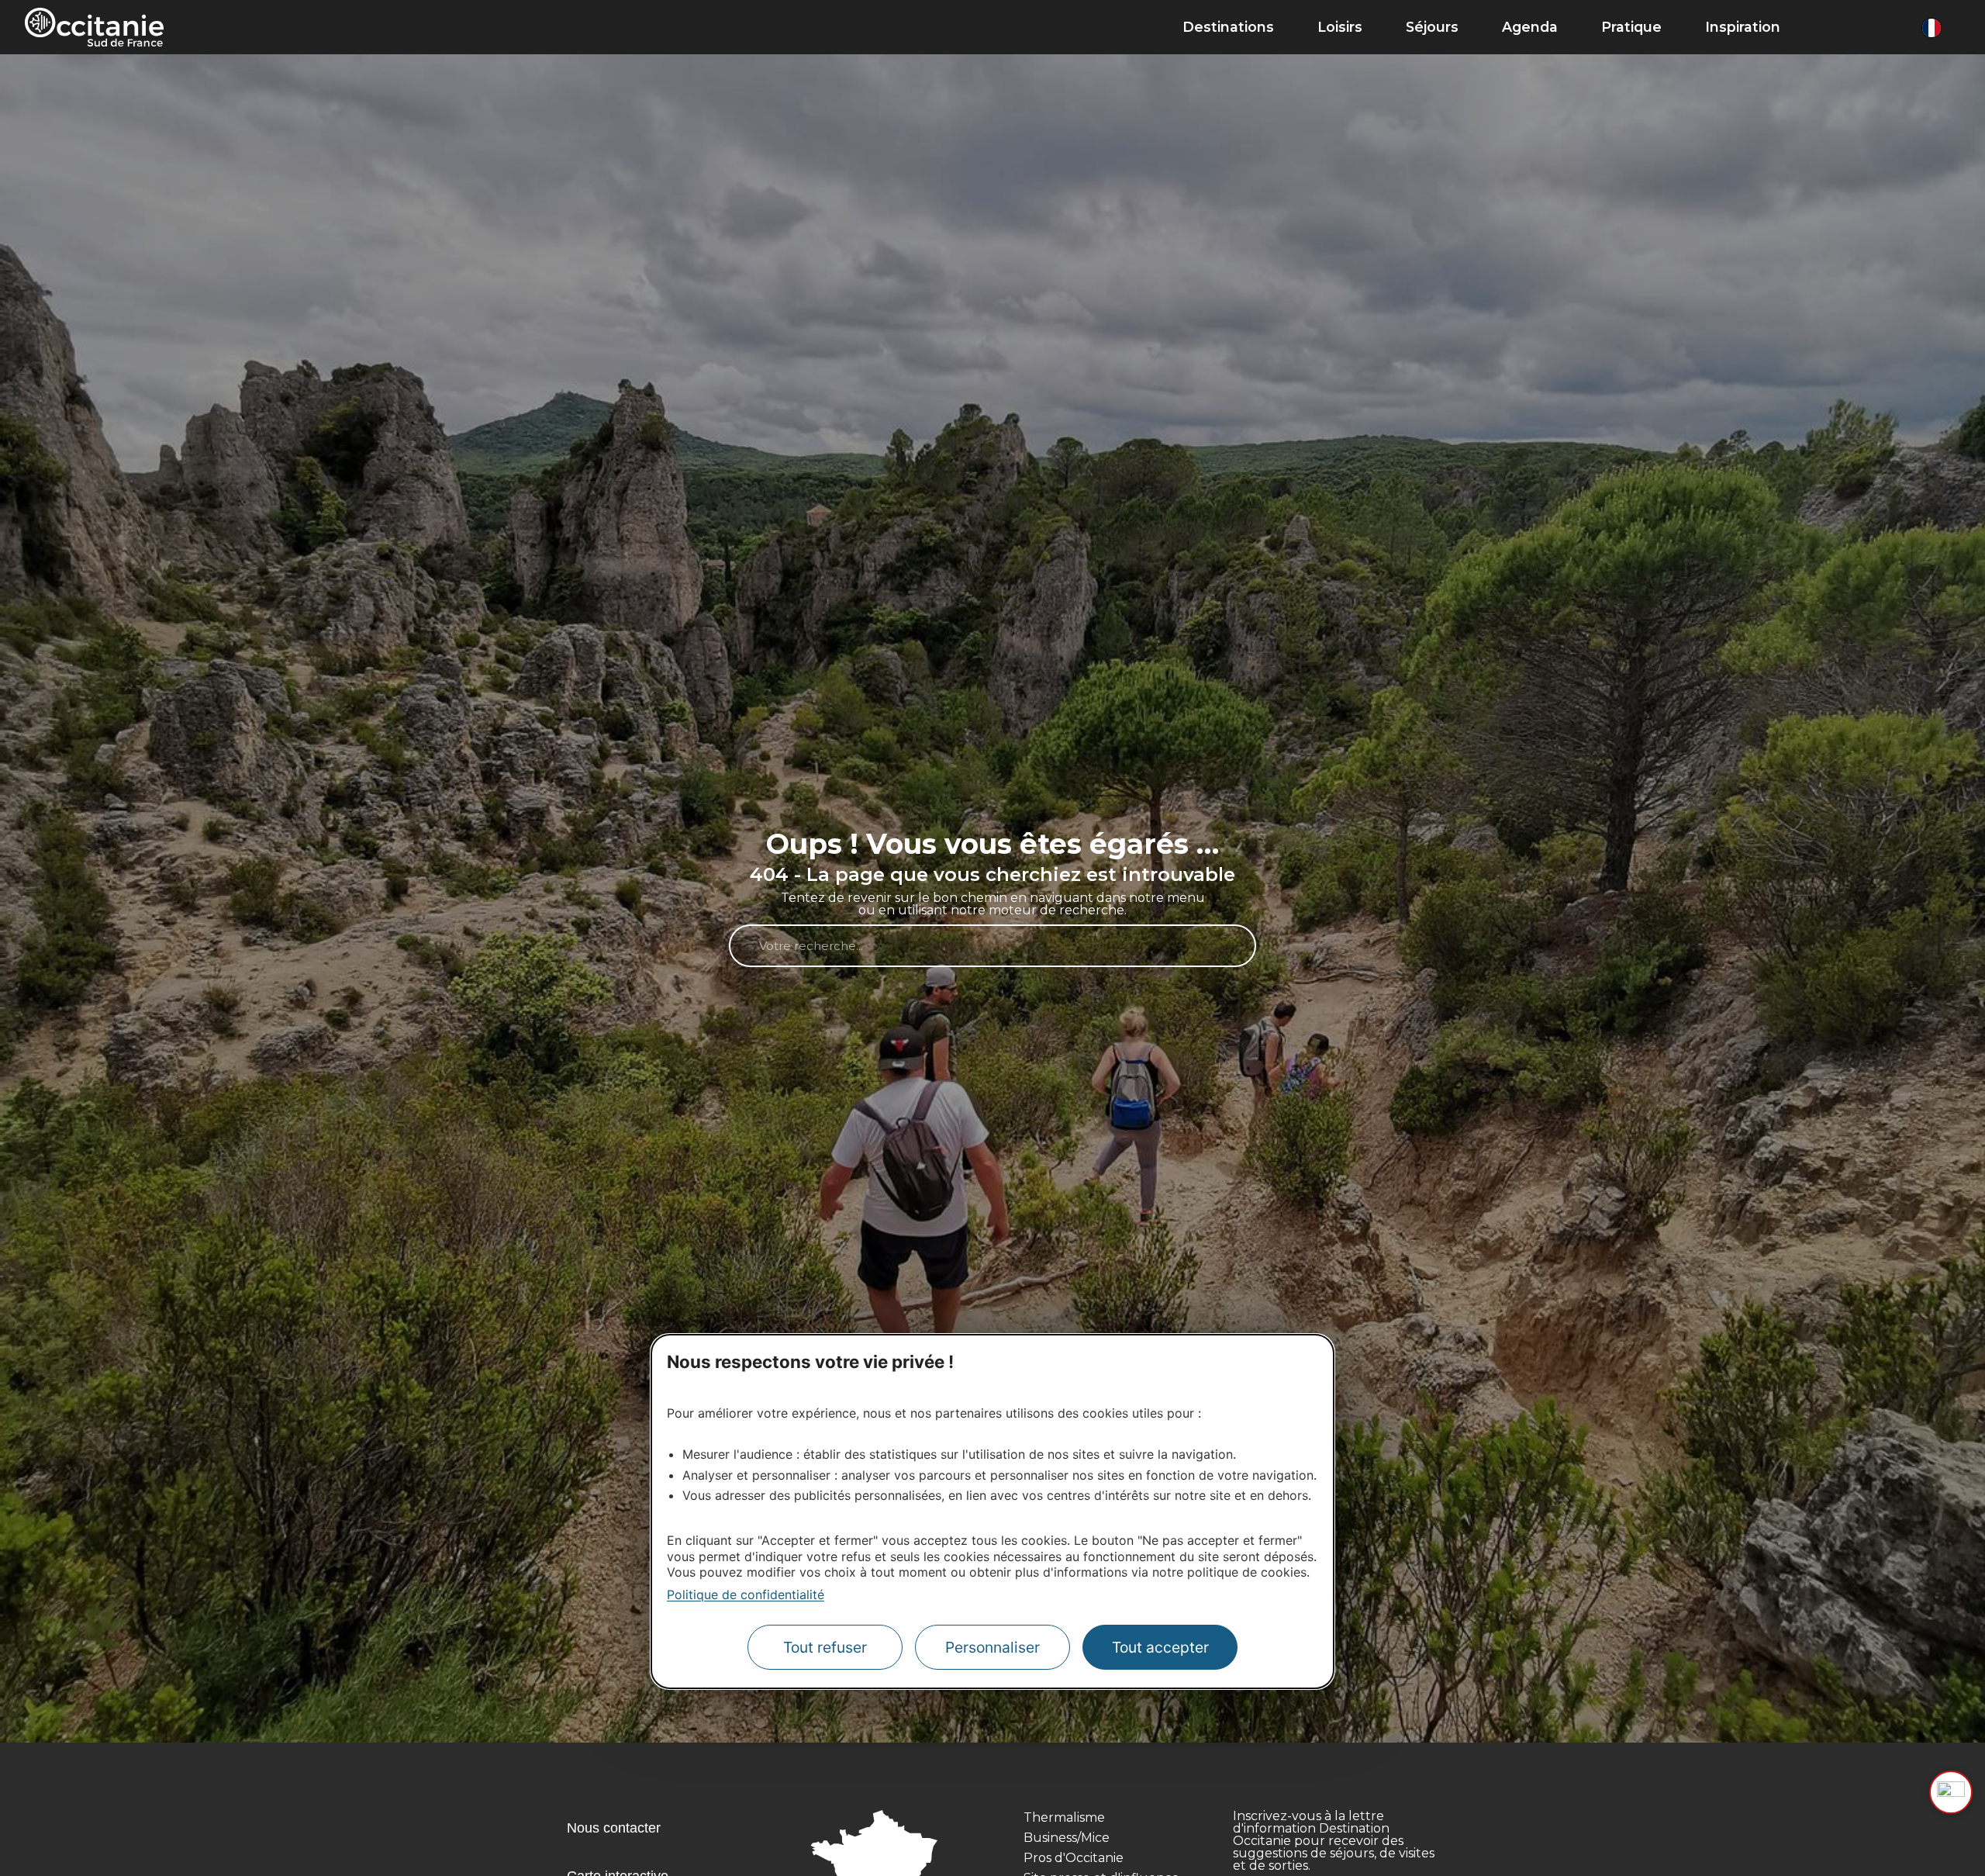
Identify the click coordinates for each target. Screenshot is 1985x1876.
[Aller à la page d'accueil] (94, 27)
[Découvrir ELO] (1951, 1792)
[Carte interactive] (1862, 27)
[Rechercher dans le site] (1830, 27)
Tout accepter (1160, 1647)
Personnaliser (992, 1647)
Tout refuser (825, 1647)
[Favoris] (1895, 27)
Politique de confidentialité (746, 1594)
